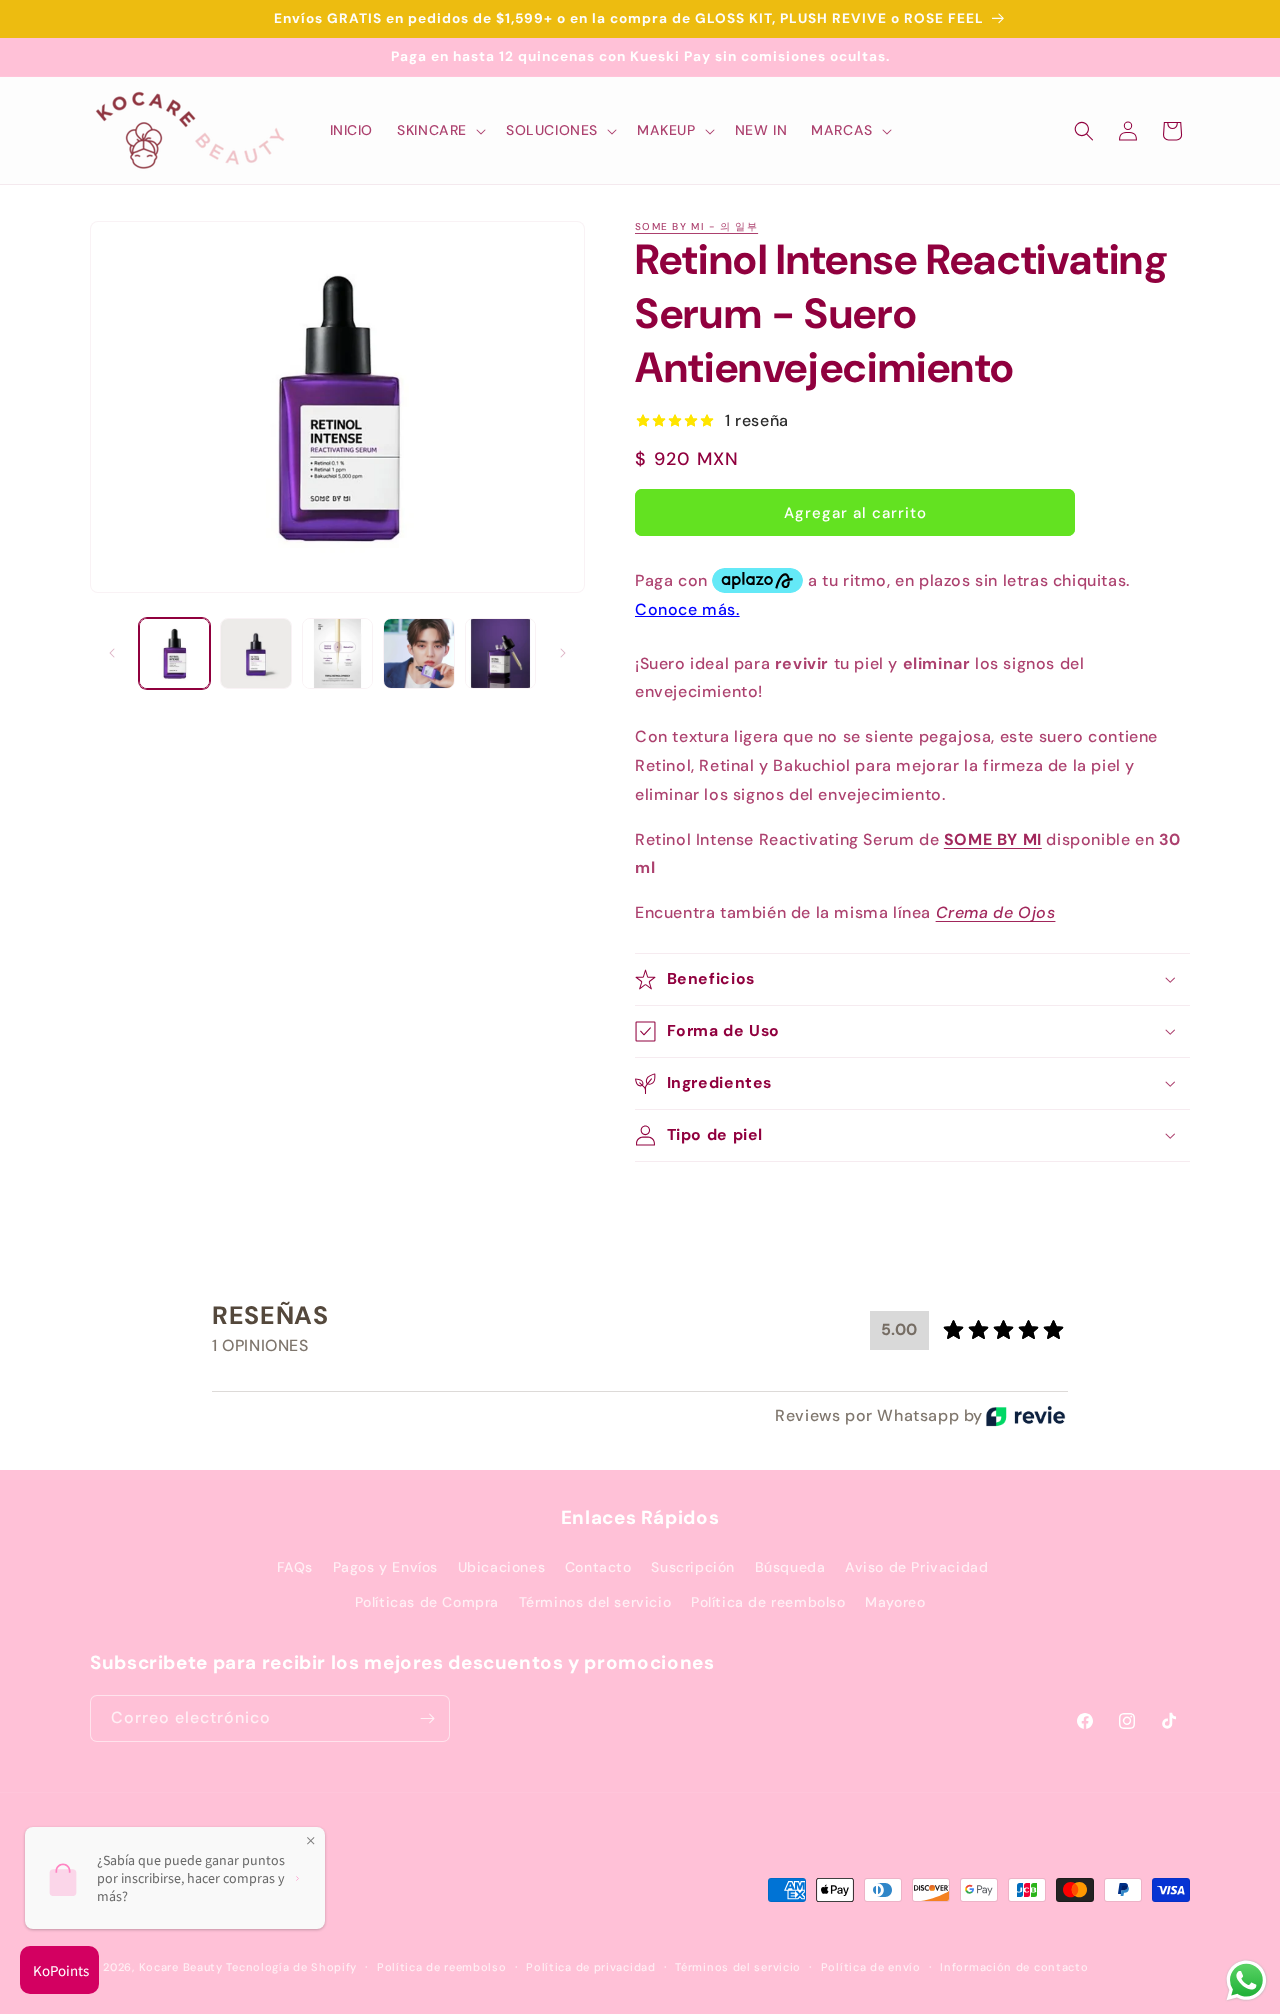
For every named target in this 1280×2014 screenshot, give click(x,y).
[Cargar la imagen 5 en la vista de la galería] (500, 653)
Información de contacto (1014, 1967)
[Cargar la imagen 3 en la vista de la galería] (337, 653)
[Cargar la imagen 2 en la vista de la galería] (255, 653)
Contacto (598, 1567)
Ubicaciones (502, 1567)
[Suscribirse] (427, 1718)
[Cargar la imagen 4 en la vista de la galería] (418, 653)
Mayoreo (895, 1603)
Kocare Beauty (181, 1968)
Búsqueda (790, 1567)
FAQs (295, 1567)
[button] (439, 130)
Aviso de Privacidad (916, 1567)
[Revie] (1025, 1416)
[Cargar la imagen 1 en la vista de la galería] (174, 653)
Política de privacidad (590, 1967)
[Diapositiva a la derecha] (563, 653)
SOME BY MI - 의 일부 (696, 226)
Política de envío (871, 1967)
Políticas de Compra (427, 1603)
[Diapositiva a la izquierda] (112, 653)
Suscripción (693, 1567)
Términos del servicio (595, 1603)
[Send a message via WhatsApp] (1246, 1980)
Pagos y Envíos (385, 1567)
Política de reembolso (768, 1603)
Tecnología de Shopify (291, 1968)
